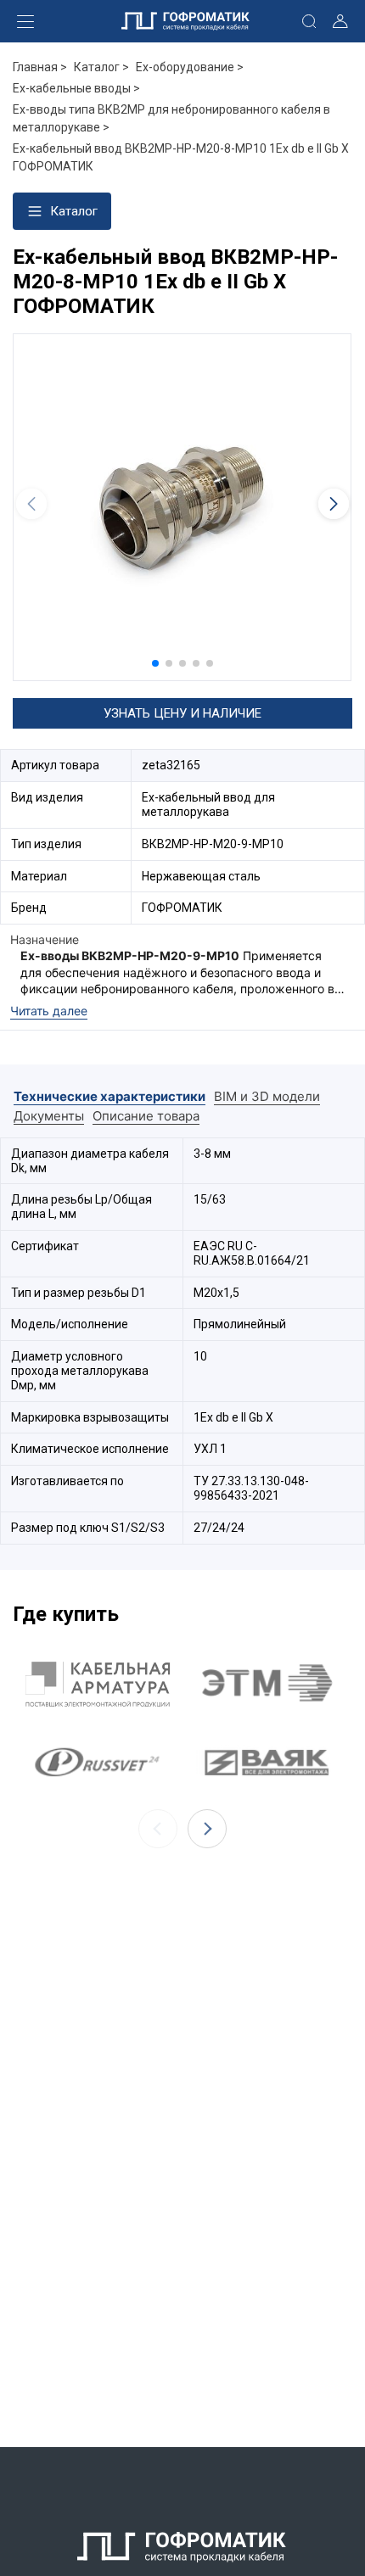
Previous (158, 1829)
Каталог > (101, 67)
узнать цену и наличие (182, 713)
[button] (155, 663)
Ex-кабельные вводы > (76, 88)
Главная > (40, 67)
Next (207, 1829)
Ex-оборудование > (190, 67)
